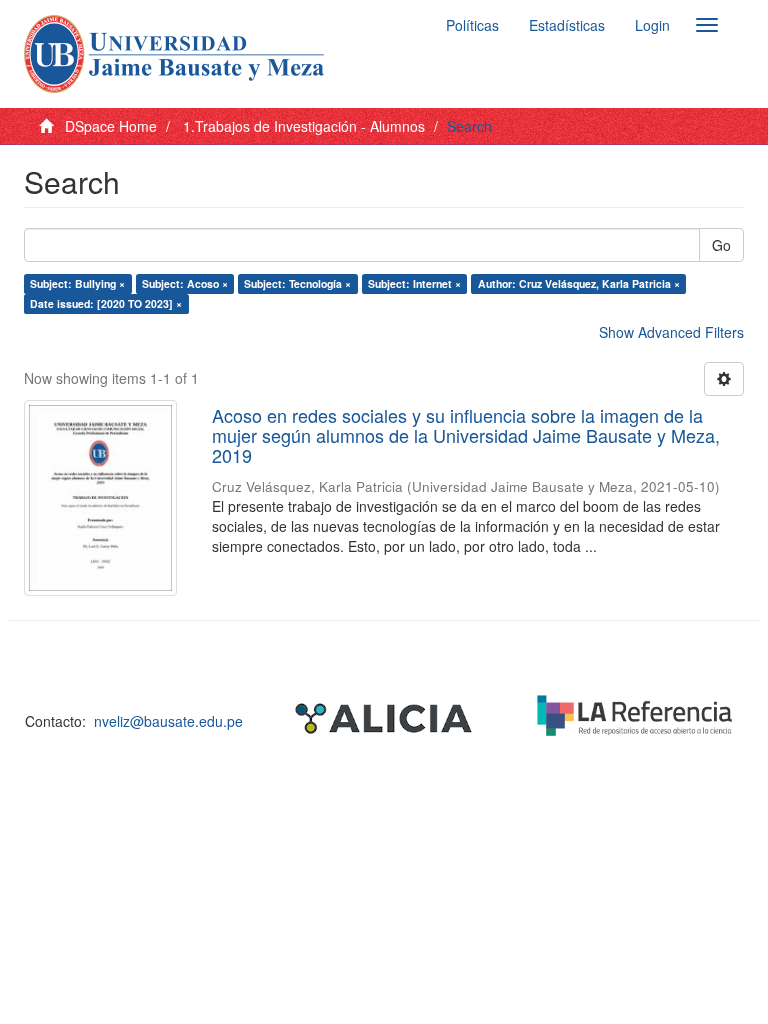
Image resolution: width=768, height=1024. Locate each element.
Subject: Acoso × (185, 283)
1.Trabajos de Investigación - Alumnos (304, 126)
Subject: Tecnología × (297, 283)
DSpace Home (111, 126)
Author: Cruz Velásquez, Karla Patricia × (579, 283)
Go (721, 245)
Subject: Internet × (414, 283)
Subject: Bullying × (77, 283)
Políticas (472, 25)
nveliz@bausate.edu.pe (168, 721)
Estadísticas (567, 25)
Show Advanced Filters (671, 332)
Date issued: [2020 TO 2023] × (106, 303)
